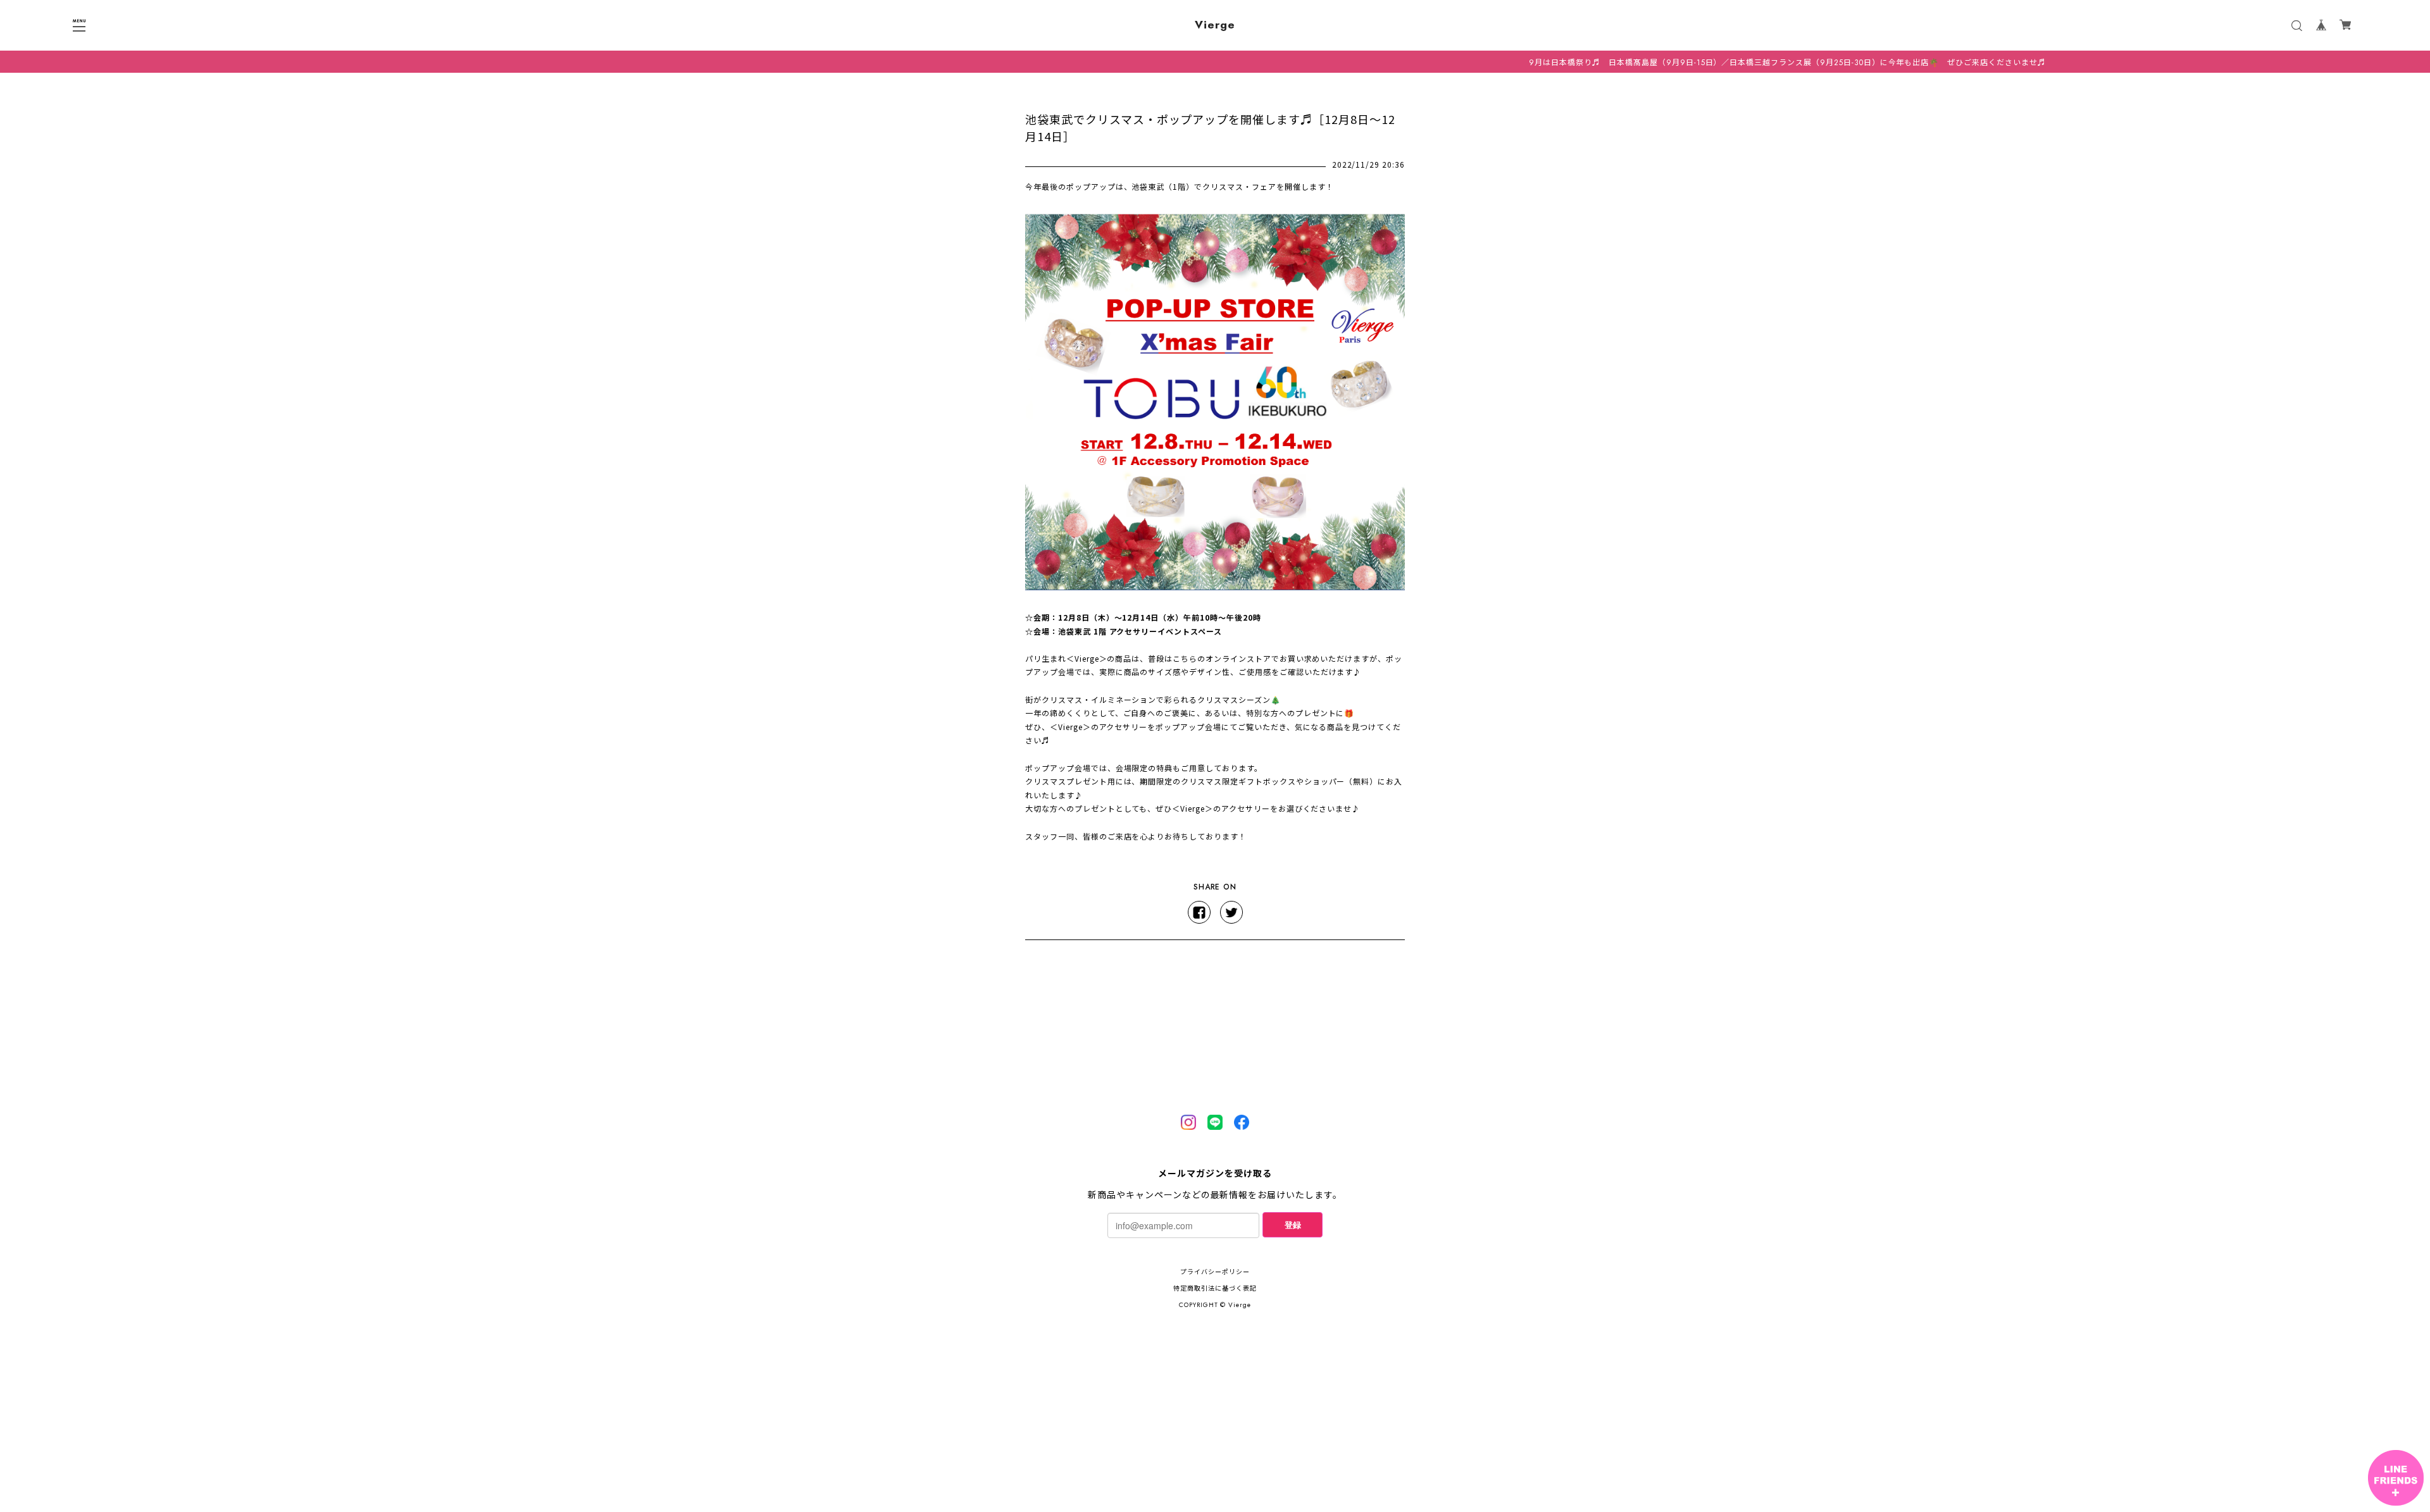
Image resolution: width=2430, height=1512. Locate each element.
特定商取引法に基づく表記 (1215, 1288)
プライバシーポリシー (1215, 1272)
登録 (1293, 1224)
